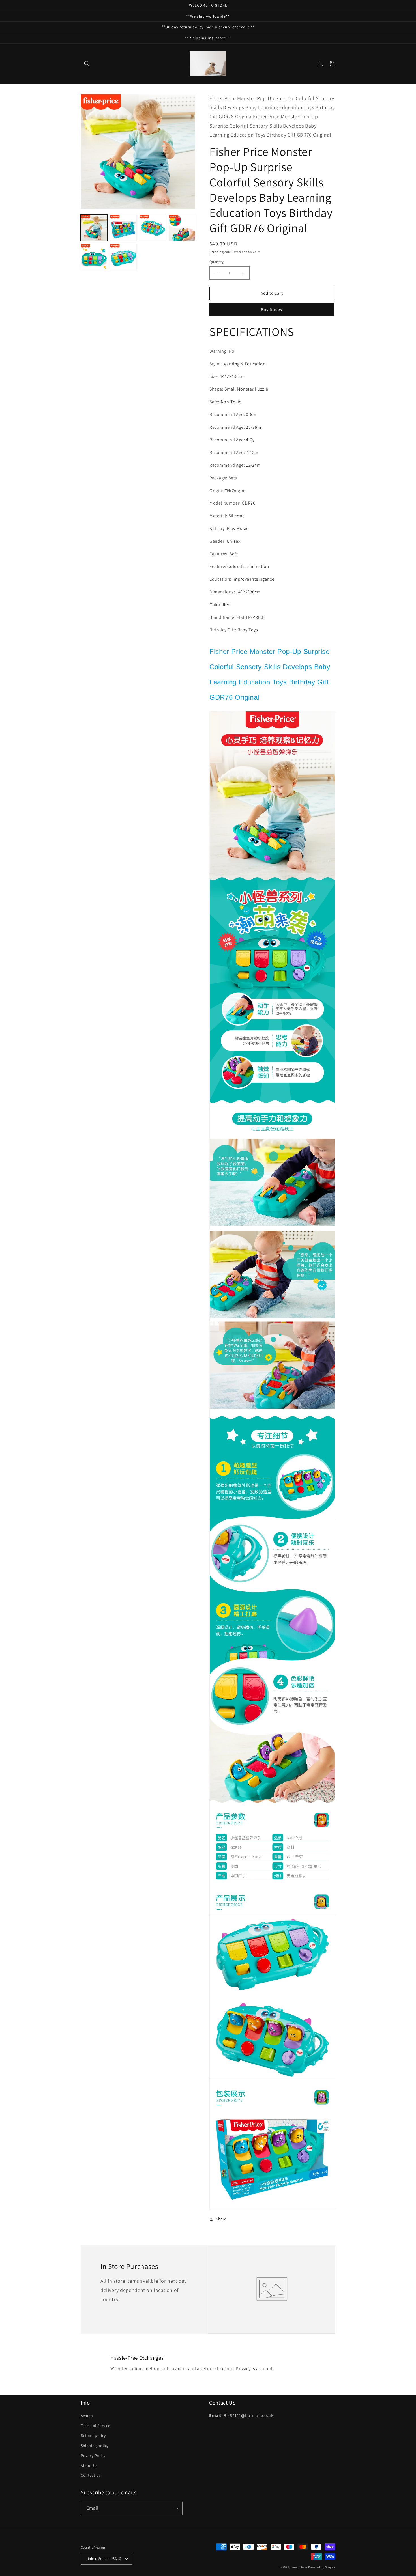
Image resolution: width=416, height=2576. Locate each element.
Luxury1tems (299, 2567)
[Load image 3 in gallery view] (153, 228)
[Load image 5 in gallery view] (94, 257)
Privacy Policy (93, 2456)
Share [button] (221, 2219)
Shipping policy (95, 2446)
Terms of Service (96, 2426)
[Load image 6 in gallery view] (123, 257)
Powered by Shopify (322, 2567)
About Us (89, 2465)
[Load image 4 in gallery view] (182, 228)
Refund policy (93, 2435)
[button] (87, 64)
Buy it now (272, 310)
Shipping (217, 252)
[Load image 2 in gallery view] (123, 228)
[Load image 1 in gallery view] (94, 228)
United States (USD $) (104, 2559)
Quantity (216, 262)
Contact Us (91, 2475)
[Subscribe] (176, 2508)
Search (87, 2416)
